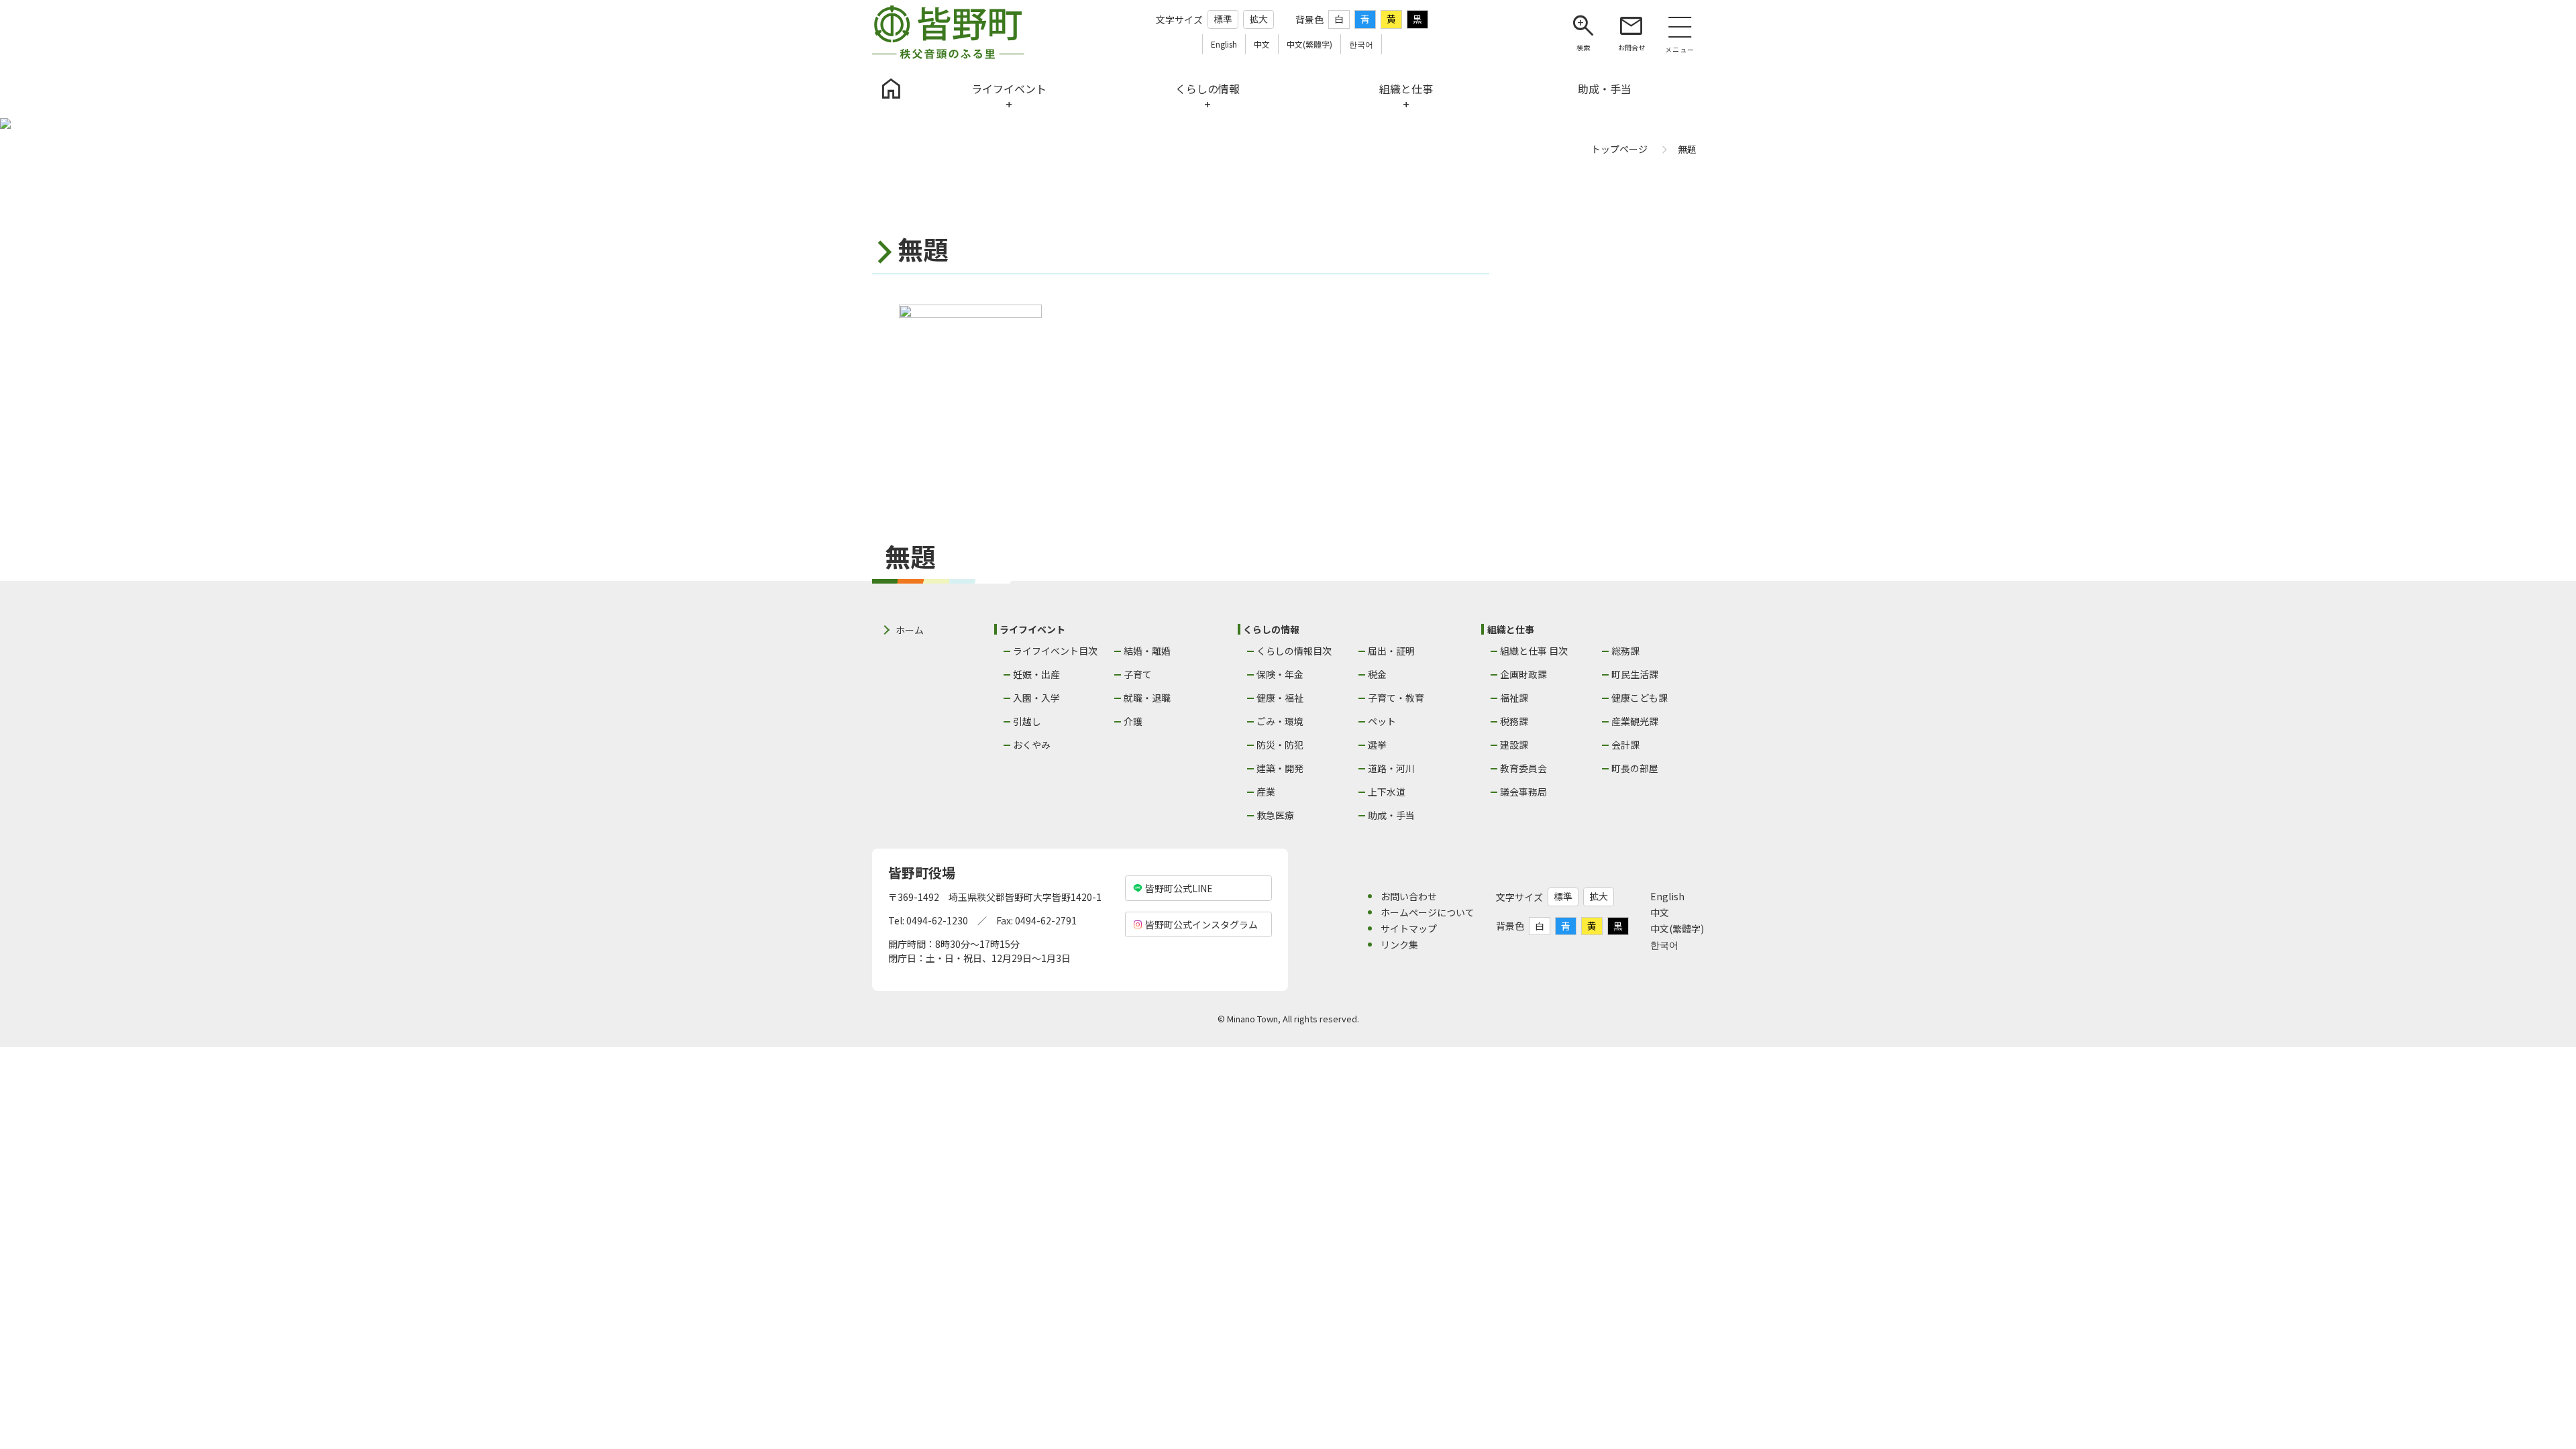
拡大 (1258, 19)
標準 (1223, 19)
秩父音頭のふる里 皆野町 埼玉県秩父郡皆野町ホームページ (948, 32)
